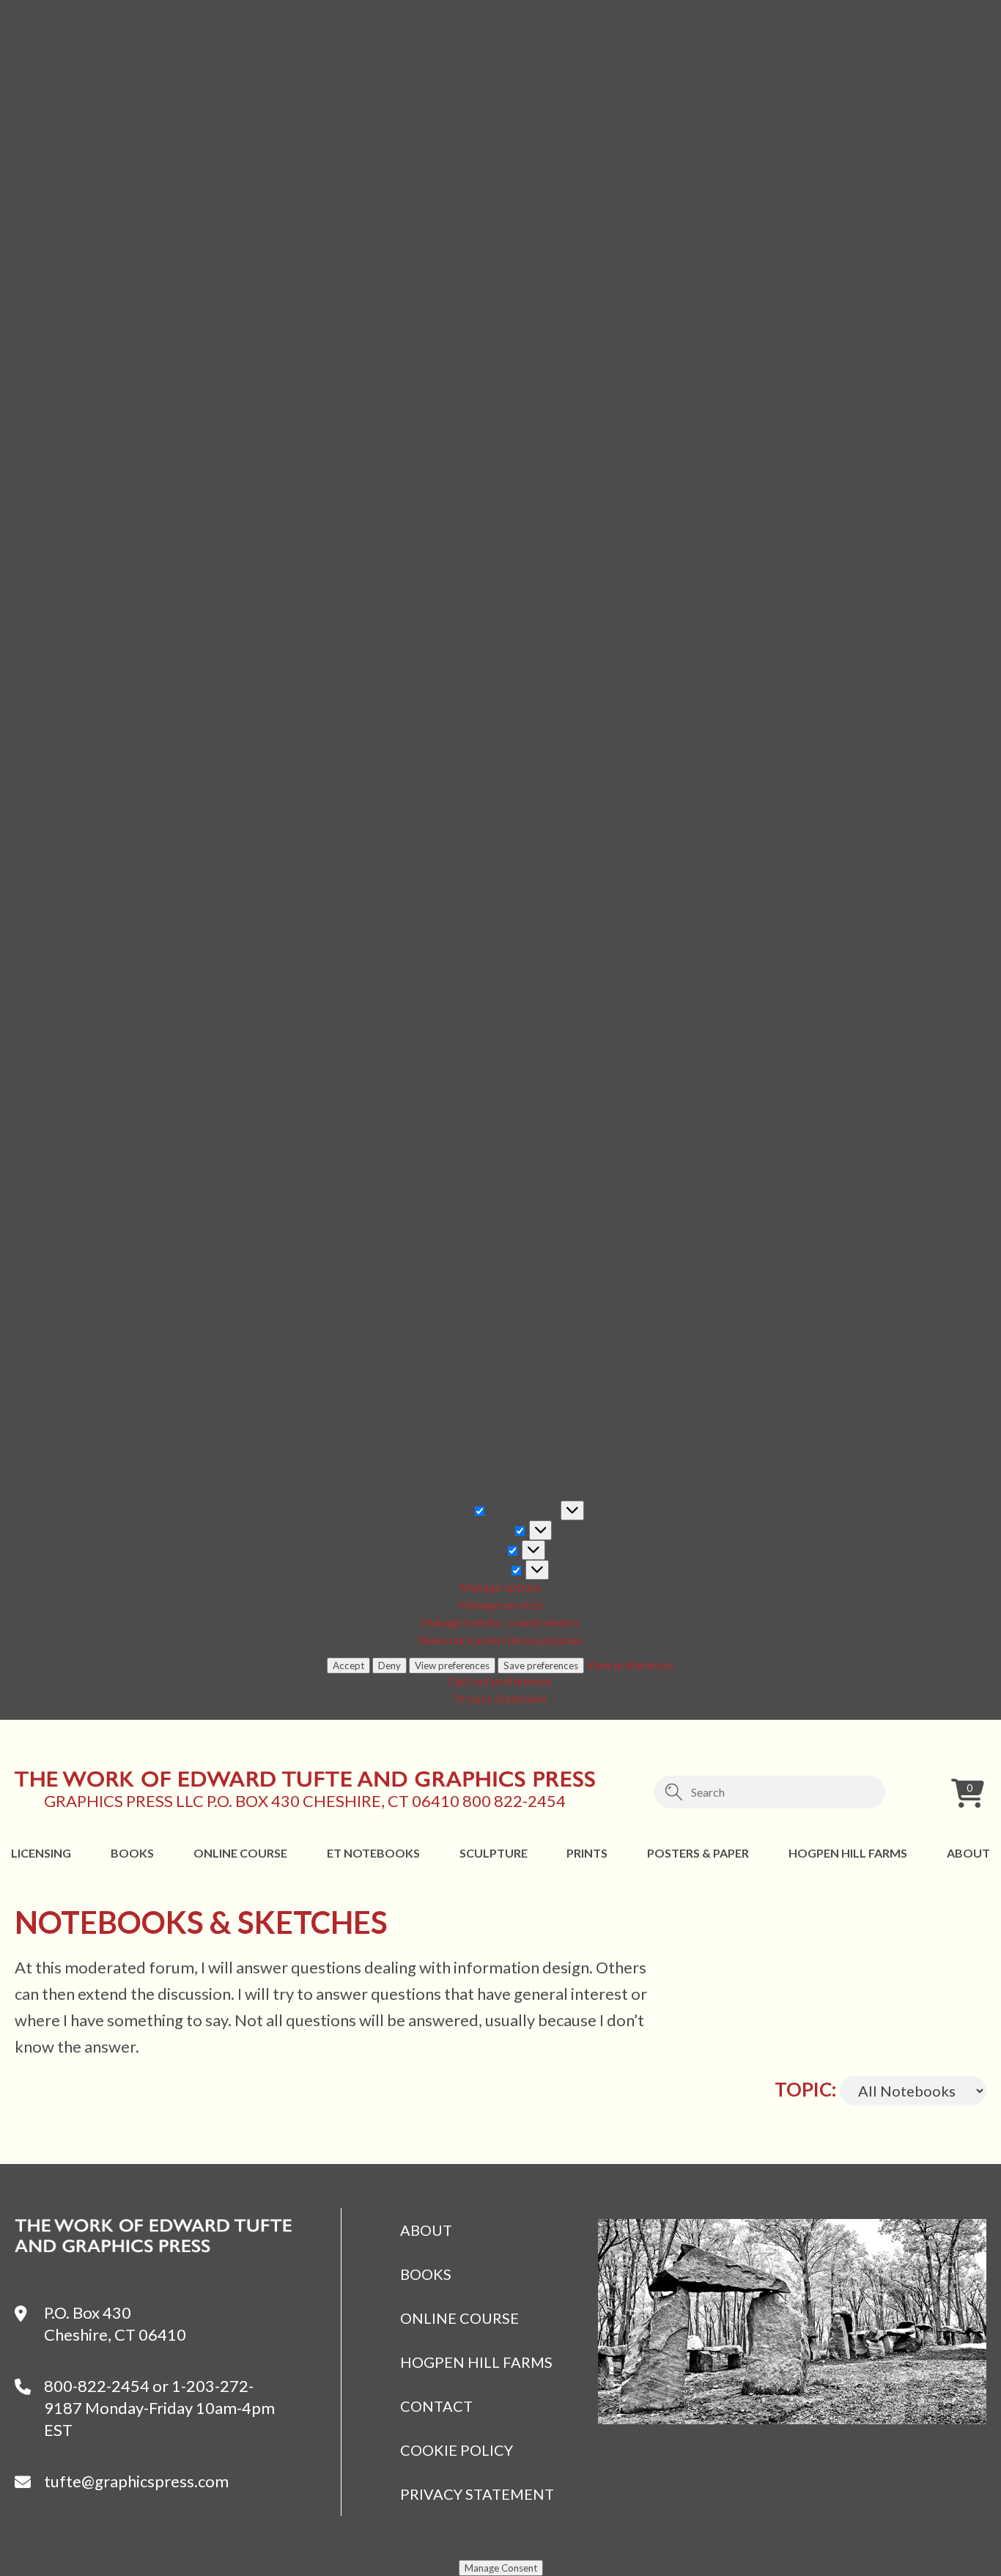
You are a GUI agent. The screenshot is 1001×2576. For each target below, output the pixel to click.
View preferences (452, 1666)
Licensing (41, 1853)
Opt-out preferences (500, 1681)
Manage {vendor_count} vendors (501, 1622)
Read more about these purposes (500, 1640)
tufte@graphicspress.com (136, 2481)
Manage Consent (501, 2568)
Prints (587, 1853)
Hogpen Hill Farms (848, 1853)
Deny (389, 1666)
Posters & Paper (698, 1853)
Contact (436, 2406)
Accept (348, 1666)
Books (132, 1853)
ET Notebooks (373, 1853)
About (968, 1853)
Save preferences (541, 1666)
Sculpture (494, 1853)
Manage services (500, 1604)
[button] (500, 743)
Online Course (240, 1853)
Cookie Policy (457, 2450)
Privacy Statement (500, 1698)
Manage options (500, 1587)
